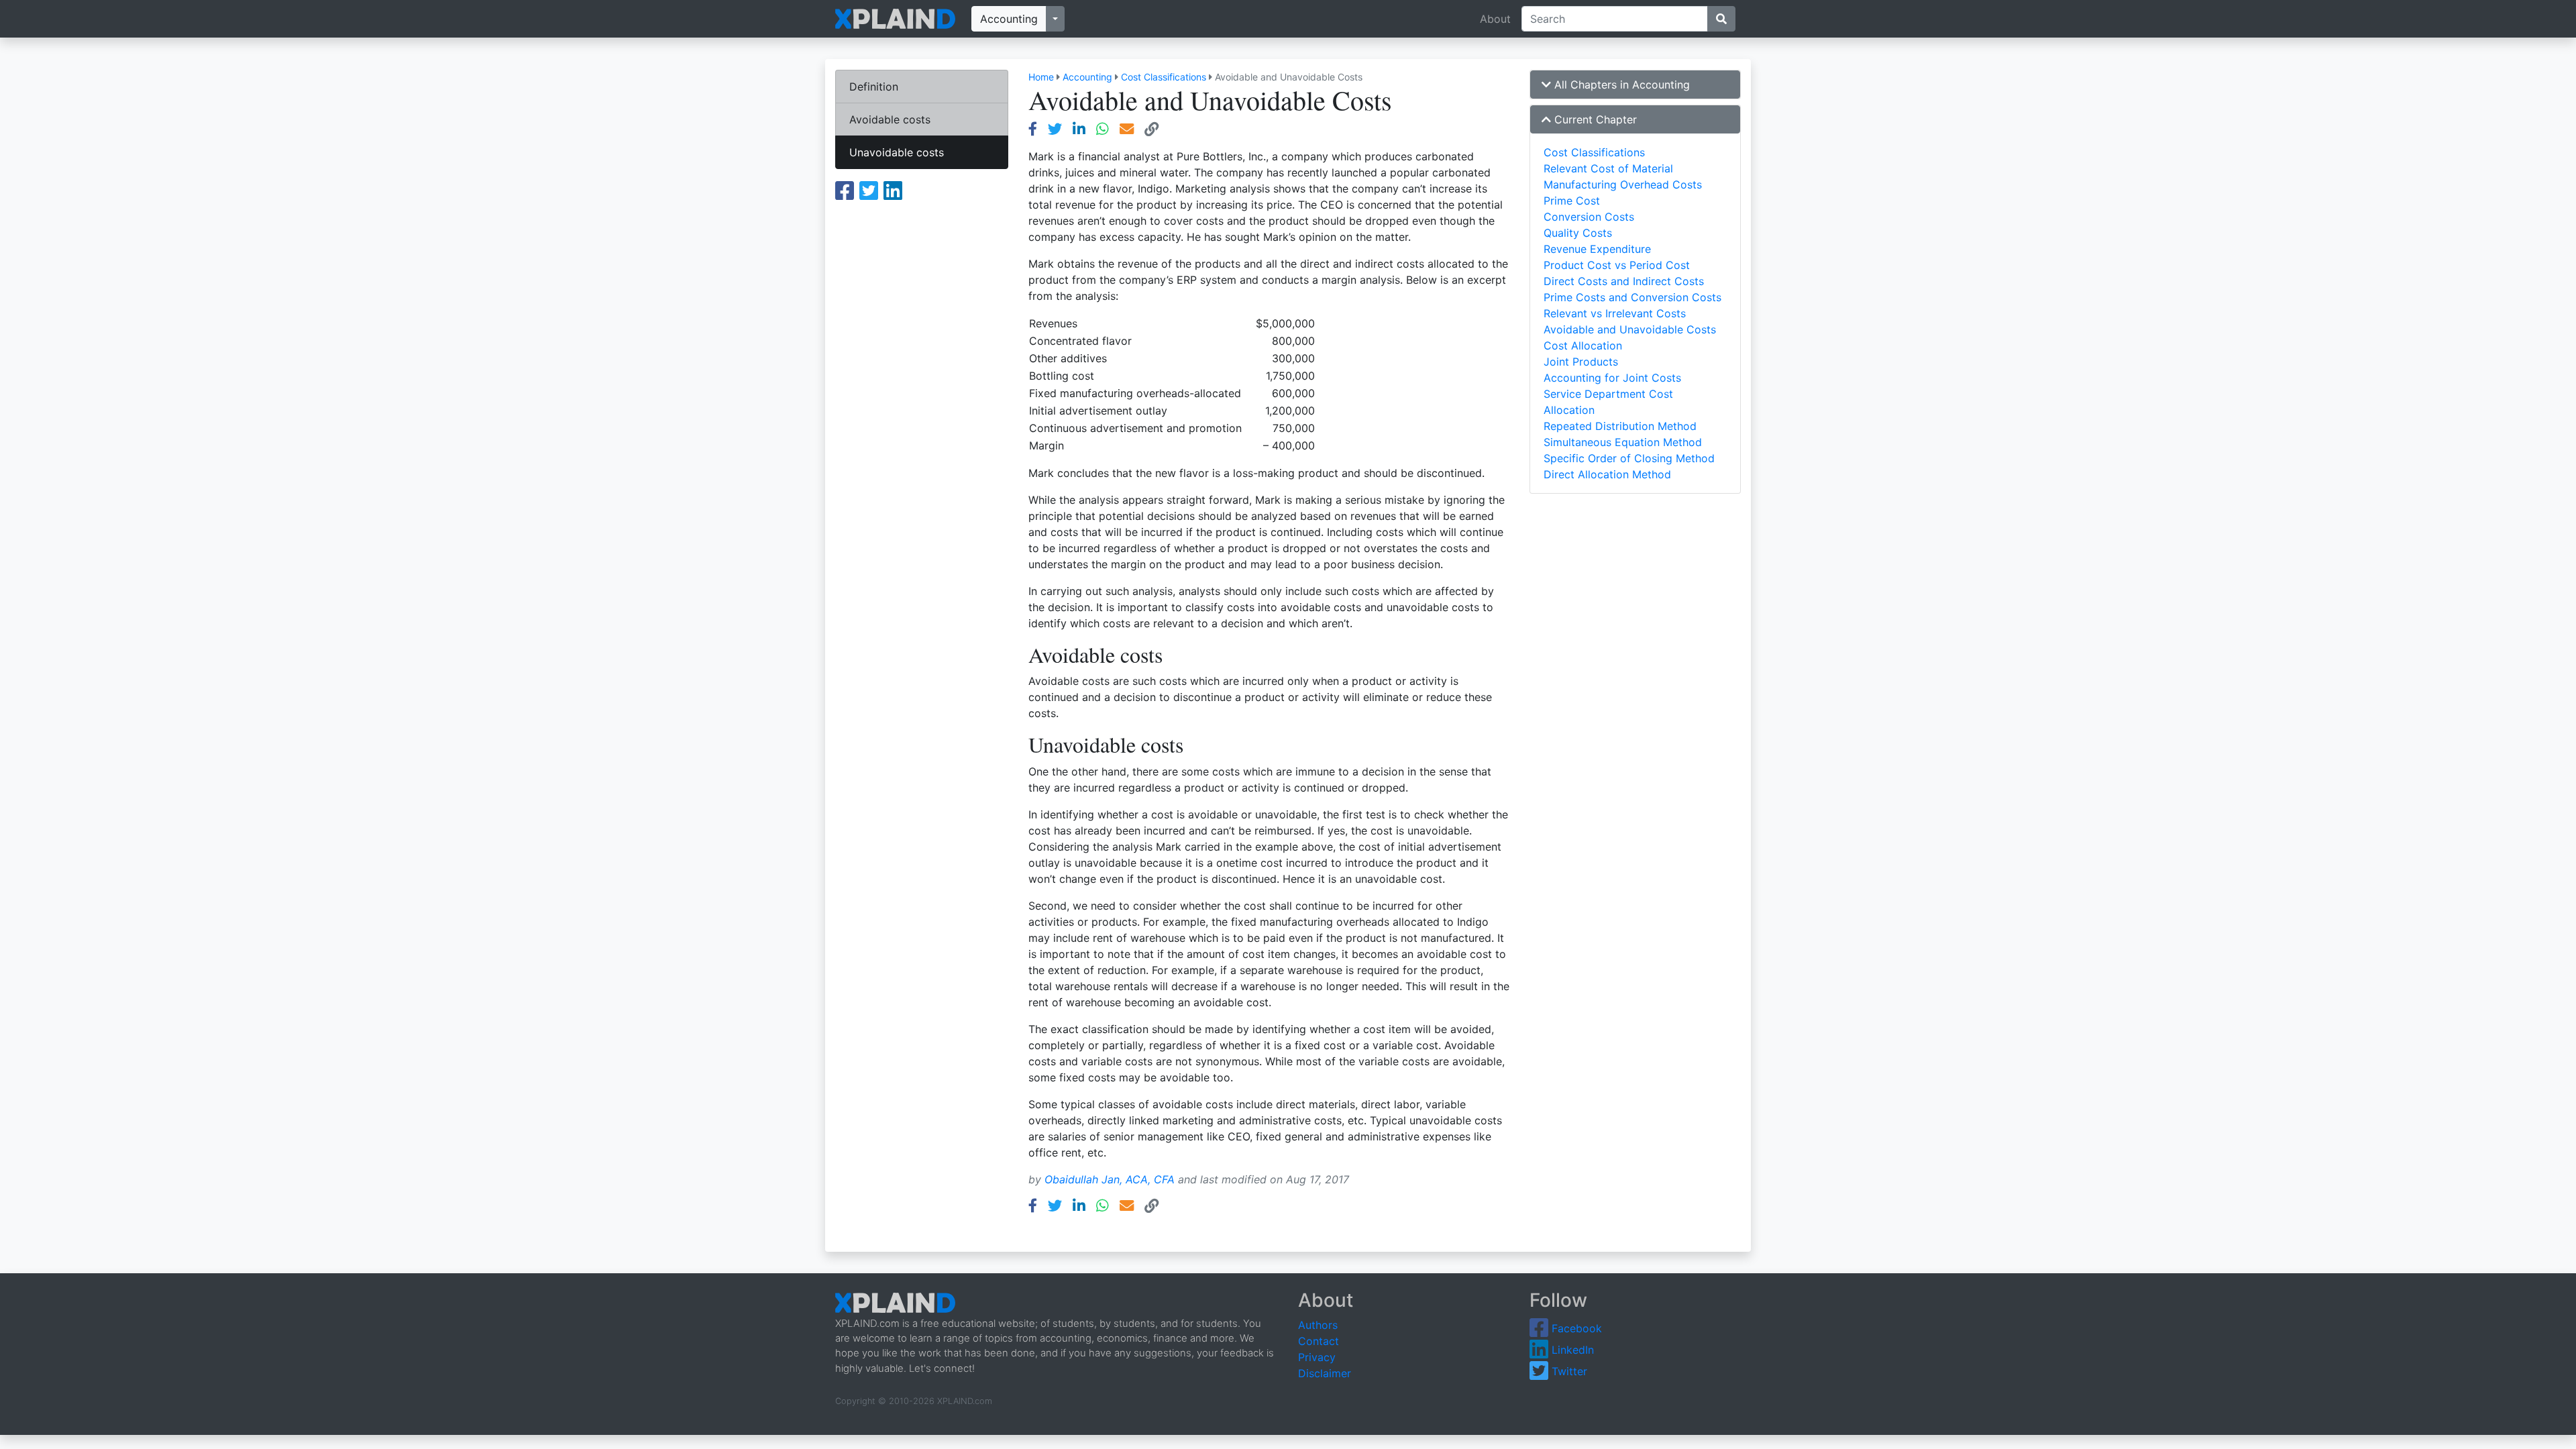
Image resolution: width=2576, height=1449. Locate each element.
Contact (1319, 1341)
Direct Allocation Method (1607, 474)
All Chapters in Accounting (1620, 85)
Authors (1318, 1325)
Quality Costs (1578, 233)
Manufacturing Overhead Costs (1623, 184)
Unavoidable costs (897, 152)
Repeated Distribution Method (1620, 426)
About (1495, 19)
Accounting (1009, 19)
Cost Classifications (1164, 77)
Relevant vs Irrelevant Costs (1615, 313)
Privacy (1317, 1357)
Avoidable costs (890, 119)
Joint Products (1581, 362)
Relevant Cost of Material (1608, 168)
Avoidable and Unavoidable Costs (1630, 329)
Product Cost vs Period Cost (1617, 265)
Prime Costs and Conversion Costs (1632, 297)
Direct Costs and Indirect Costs (1624, 281)
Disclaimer (1325, 1373)
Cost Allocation (1583, 345)
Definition (874, 87)
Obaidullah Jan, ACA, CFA (1110, 1179)
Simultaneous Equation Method (1623, 442)
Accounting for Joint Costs (1612, 378)
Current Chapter (1594, 119)
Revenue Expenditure (1597, 249)
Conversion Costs (1589, 217)
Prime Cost (1572, 201)
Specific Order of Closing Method (1629, 458)
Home (1041, 77)
